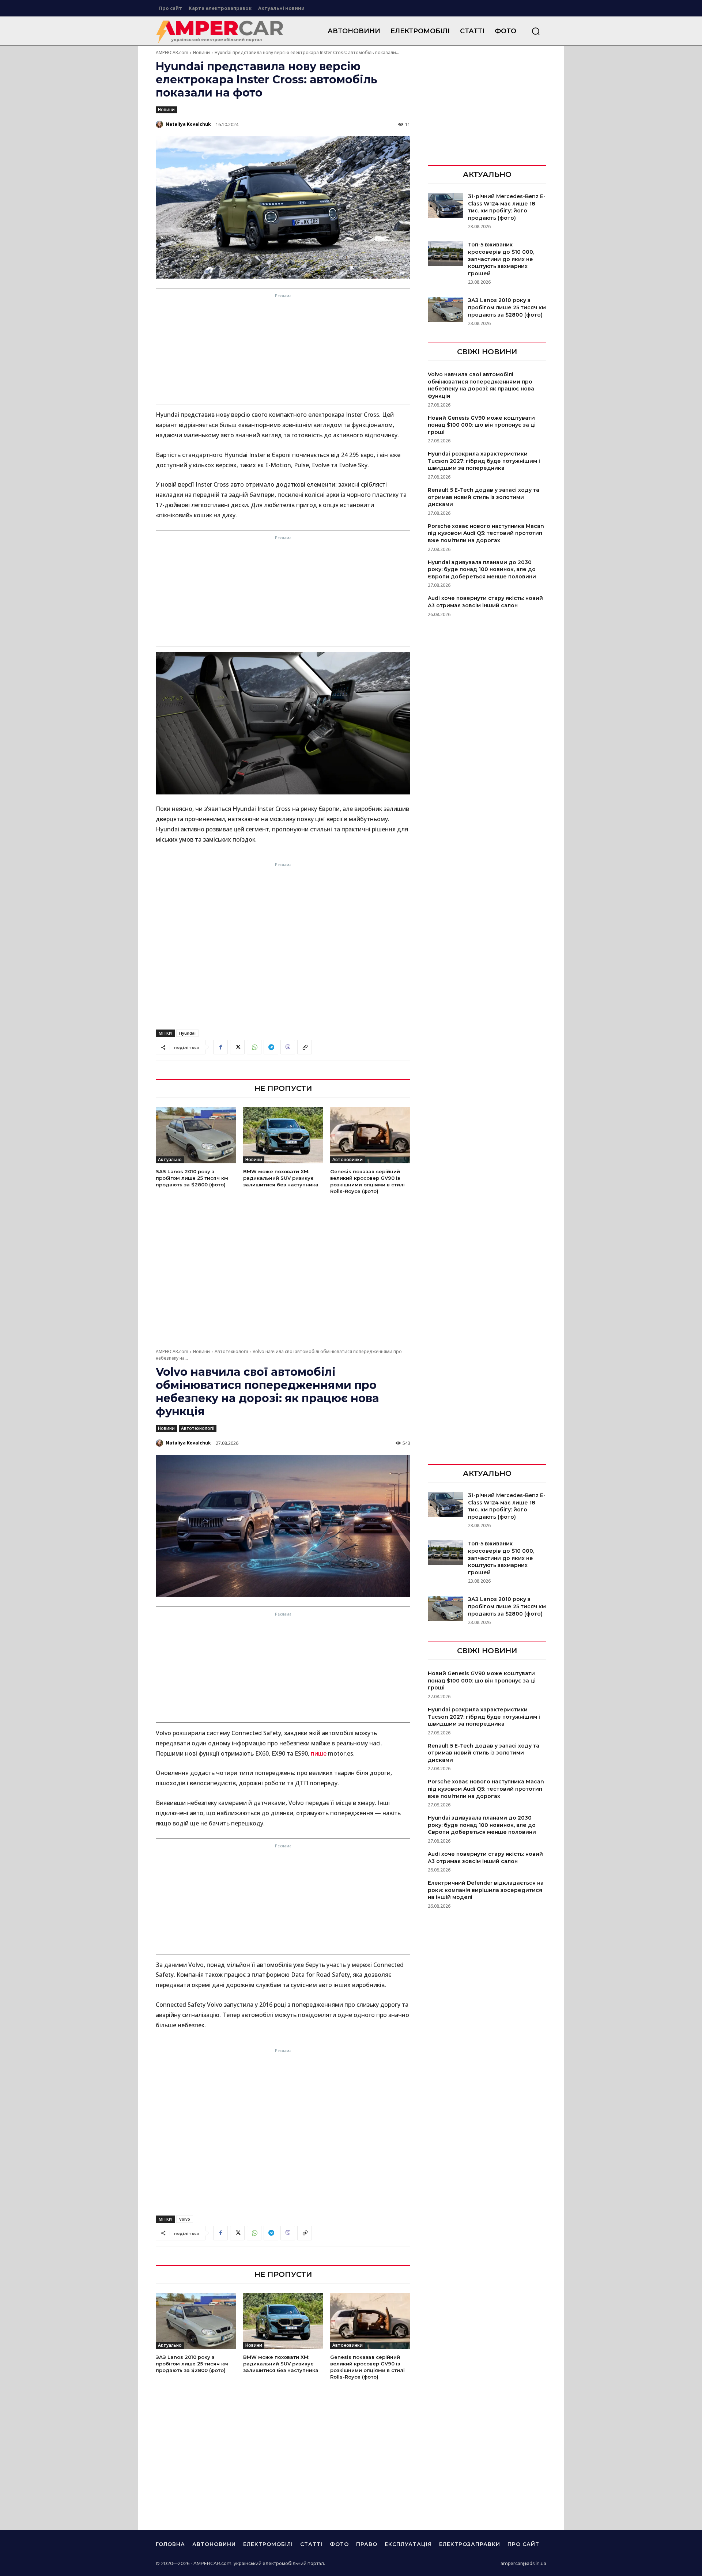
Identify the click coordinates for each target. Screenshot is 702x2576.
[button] (536, 31)
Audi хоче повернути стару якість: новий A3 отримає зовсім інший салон (485, 602)
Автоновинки (348, 1159)
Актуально (170, 1159)
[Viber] (288, 1047)
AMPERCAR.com (172, 52)
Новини (201, 52)
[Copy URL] (305, 1047)
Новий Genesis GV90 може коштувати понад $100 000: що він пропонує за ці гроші (482, 425)
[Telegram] (271, 1047)
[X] (237, 1047)
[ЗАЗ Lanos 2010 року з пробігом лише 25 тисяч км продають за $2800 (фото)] (196, 1135)
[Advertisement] (283, 351)
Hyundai (187, 1033)
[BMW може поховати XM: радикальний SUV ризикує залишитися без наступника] (283, 1135)
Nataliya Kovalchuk (188, 124)
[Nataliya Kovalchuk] (160, 124)
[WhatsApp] (254, 1047)
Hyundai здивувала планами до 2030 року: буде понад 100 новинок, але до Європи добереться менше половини (482, 569)
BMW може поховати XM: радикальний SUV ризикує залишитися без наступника (281, 1178)
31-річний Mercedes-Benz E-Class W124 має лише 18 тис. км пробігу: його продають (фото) (507, 207)
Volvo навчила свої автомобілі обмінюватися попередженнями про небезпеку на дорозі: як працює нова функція (481, 385)
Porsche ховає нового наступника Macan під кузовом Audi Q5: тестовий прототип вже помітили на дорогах (486, 533)
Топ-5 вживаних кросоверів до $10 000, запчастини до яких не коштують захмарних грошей (501, 259)
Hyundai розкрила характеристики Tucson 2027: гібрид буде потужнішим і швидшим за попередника (484, 461)
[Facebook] (220, 1047)
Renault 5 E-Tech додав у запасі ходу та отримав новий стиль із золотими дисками (484, 497)
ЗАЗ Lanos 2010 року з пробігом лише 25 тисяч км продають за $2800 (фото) (192, 1178)
